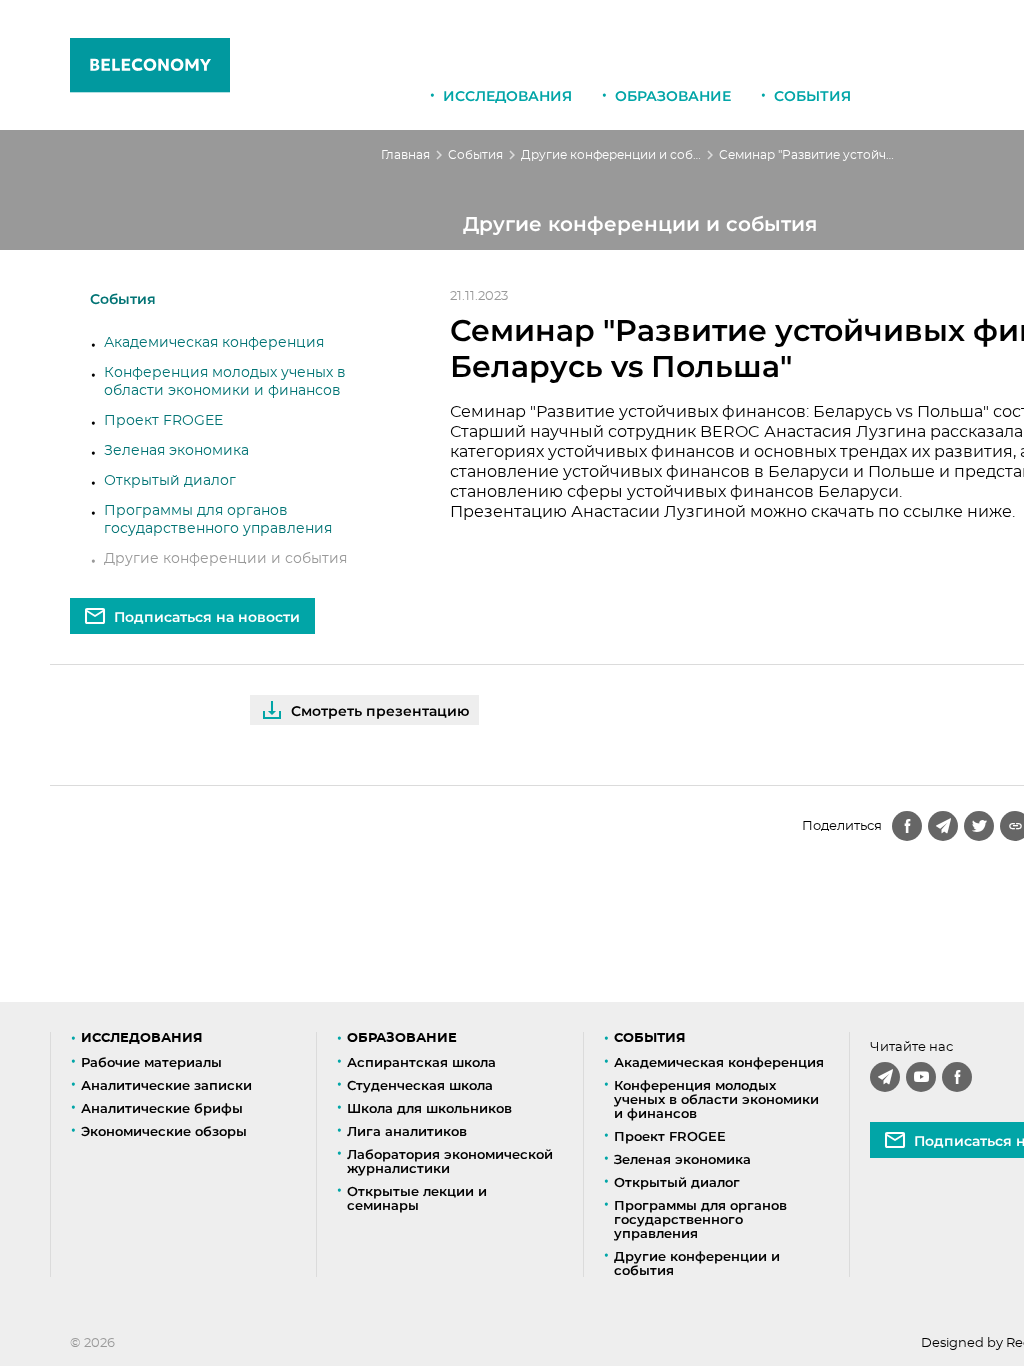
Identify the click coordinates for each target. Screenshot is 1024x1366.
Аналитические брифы (162, 1108)
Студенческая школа (420, 1085)
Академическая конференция (214, 343)
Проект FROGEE (163, 421)
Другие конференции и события (611, 155)
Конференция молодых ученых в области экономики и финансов (716, 1099)
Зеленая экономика (176, 451)
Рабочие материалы (151, 1062)
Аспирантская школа (421, 1062)
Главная (405, 155)
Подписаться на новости (207, 617)
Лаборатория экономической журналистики (450, 1161)
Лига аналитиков (407, 1131)
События (812, 96)
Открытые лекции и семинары (417, 1198)
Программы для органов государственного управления (700, 1219)
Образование (673, 96)
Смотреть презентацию (380, 711)
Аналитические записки (166, 1085)
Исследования (507, 96)
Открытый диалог (170, 481)
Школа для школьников (429, 1108)
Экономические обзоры (164, 1131)
